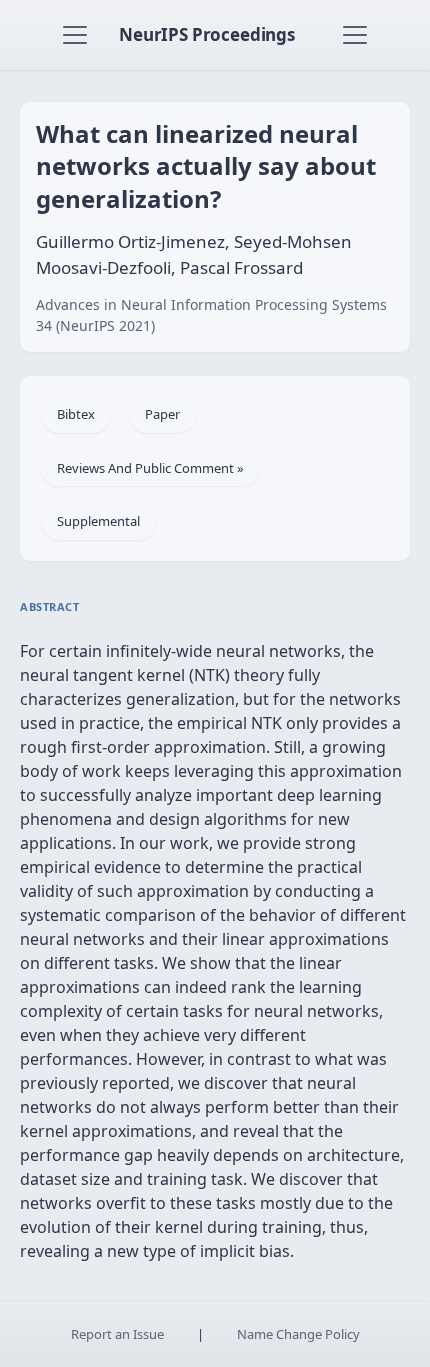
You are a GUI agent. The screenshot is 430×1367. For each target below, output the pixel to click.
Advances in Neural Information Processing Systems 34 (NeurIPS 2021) (211, 315)
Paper (162, 414)
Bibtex (76, 414)
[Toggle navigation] (75, 35)
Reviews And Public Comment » (150, 468)
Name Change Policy (298, 1334)
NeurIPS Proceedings (207, 34)
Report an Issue (117, 1334)
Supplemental (98, 521)
